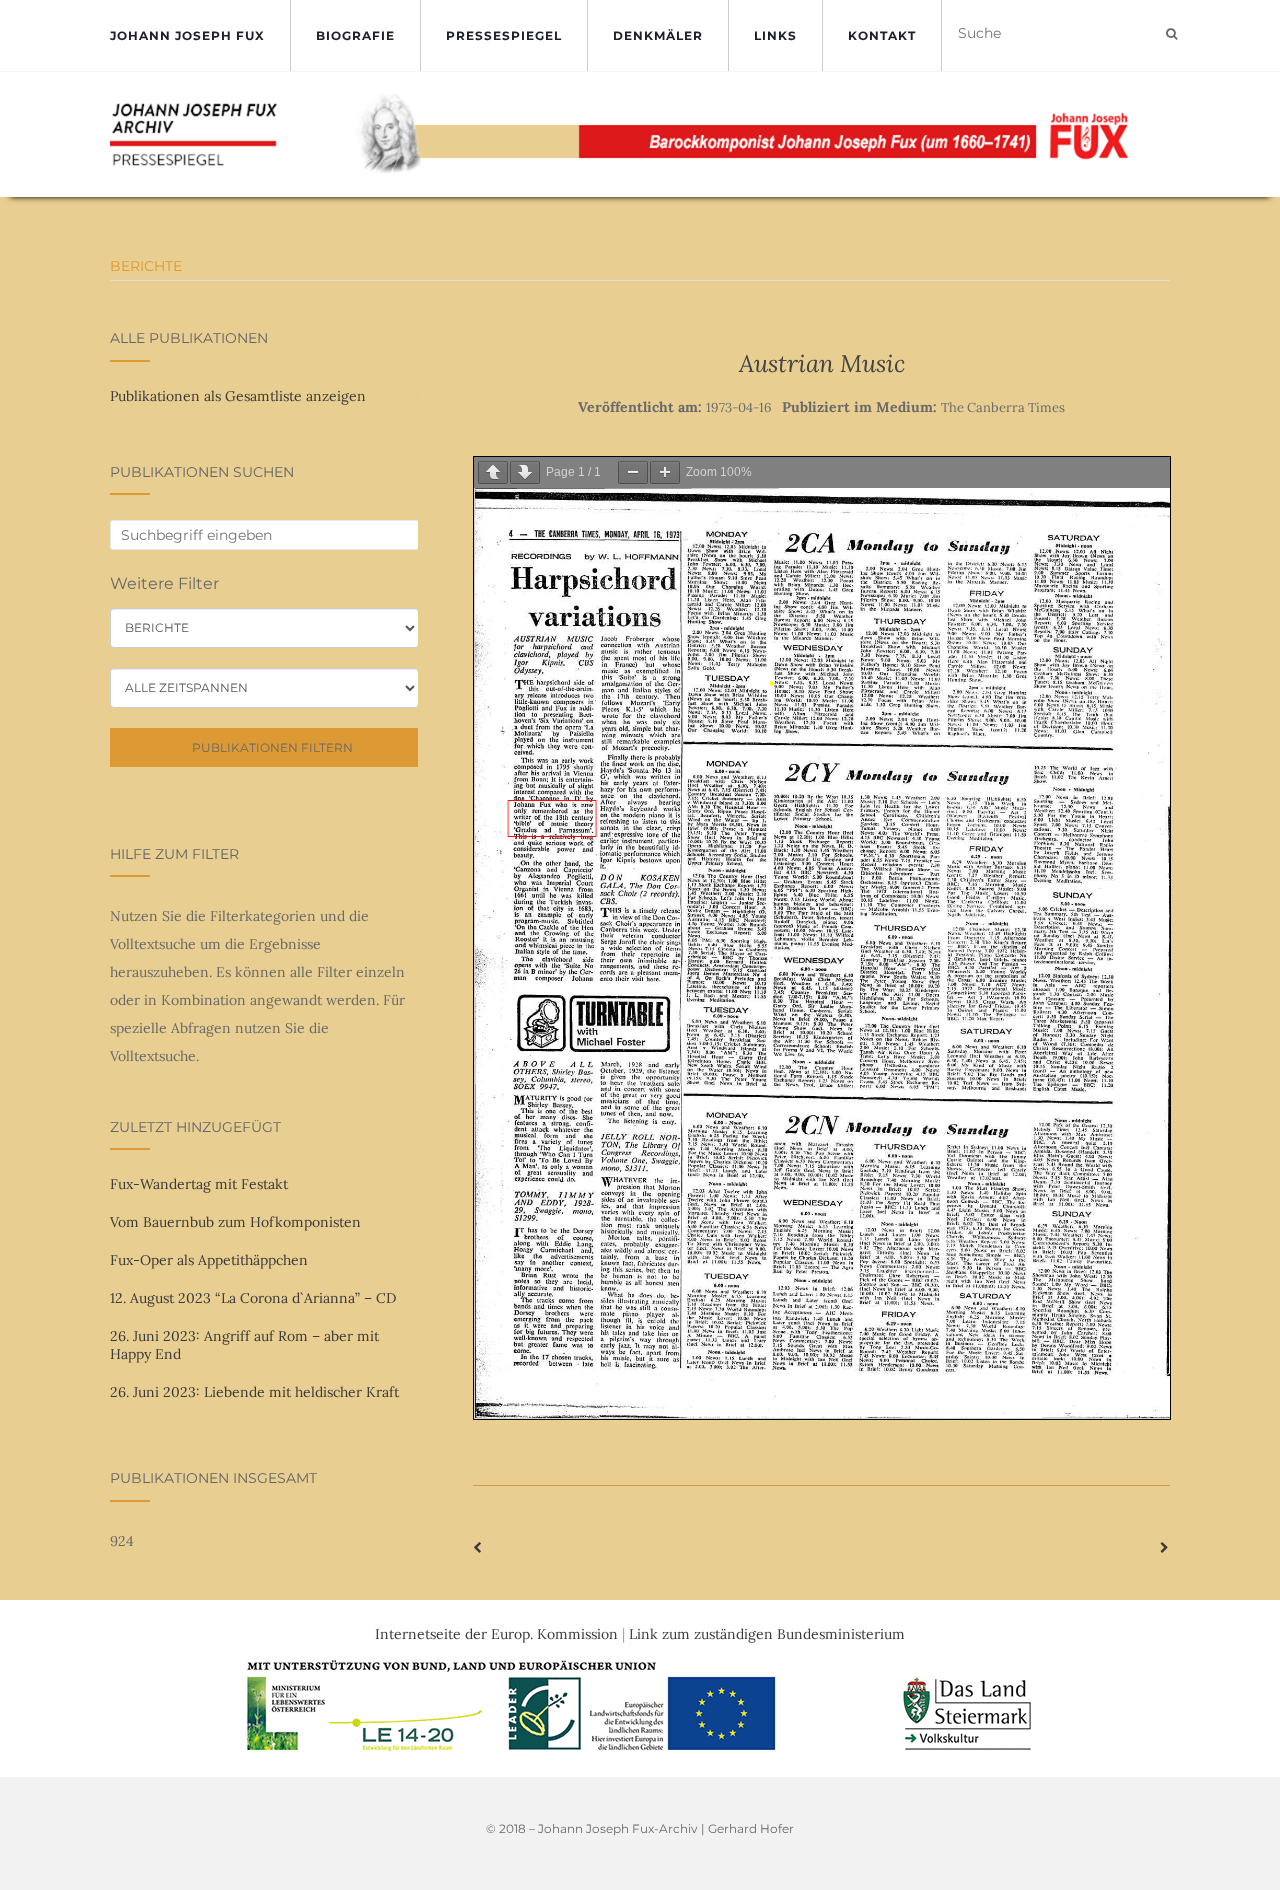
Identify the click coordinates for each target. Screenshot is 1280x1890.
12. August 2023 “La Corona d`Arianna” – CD (253, 1298)
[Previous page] (493, 472)
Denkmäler (658, 35)
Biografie (355, 35)
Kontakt (882, 35)
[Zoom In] (665, 472)
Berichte (146, 266)
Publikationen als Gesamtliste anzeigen (238, 396)
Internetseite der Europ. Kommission (496, 1634)
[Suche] (1171, 34)
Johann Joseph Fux (187, 35)
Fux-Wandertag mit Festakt (199, 1184)
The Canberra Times (1003, 407)
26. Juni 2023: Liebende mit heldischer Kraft (254, 1392)
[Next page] (525, 472)
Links (775, 35)
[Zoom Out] (633, 472)
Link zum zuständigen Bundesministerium (767, 1634)
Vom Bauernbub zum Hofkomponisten (235, 1222)
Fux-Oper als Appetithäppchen (209, 1260)
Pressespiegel (504, 35)
